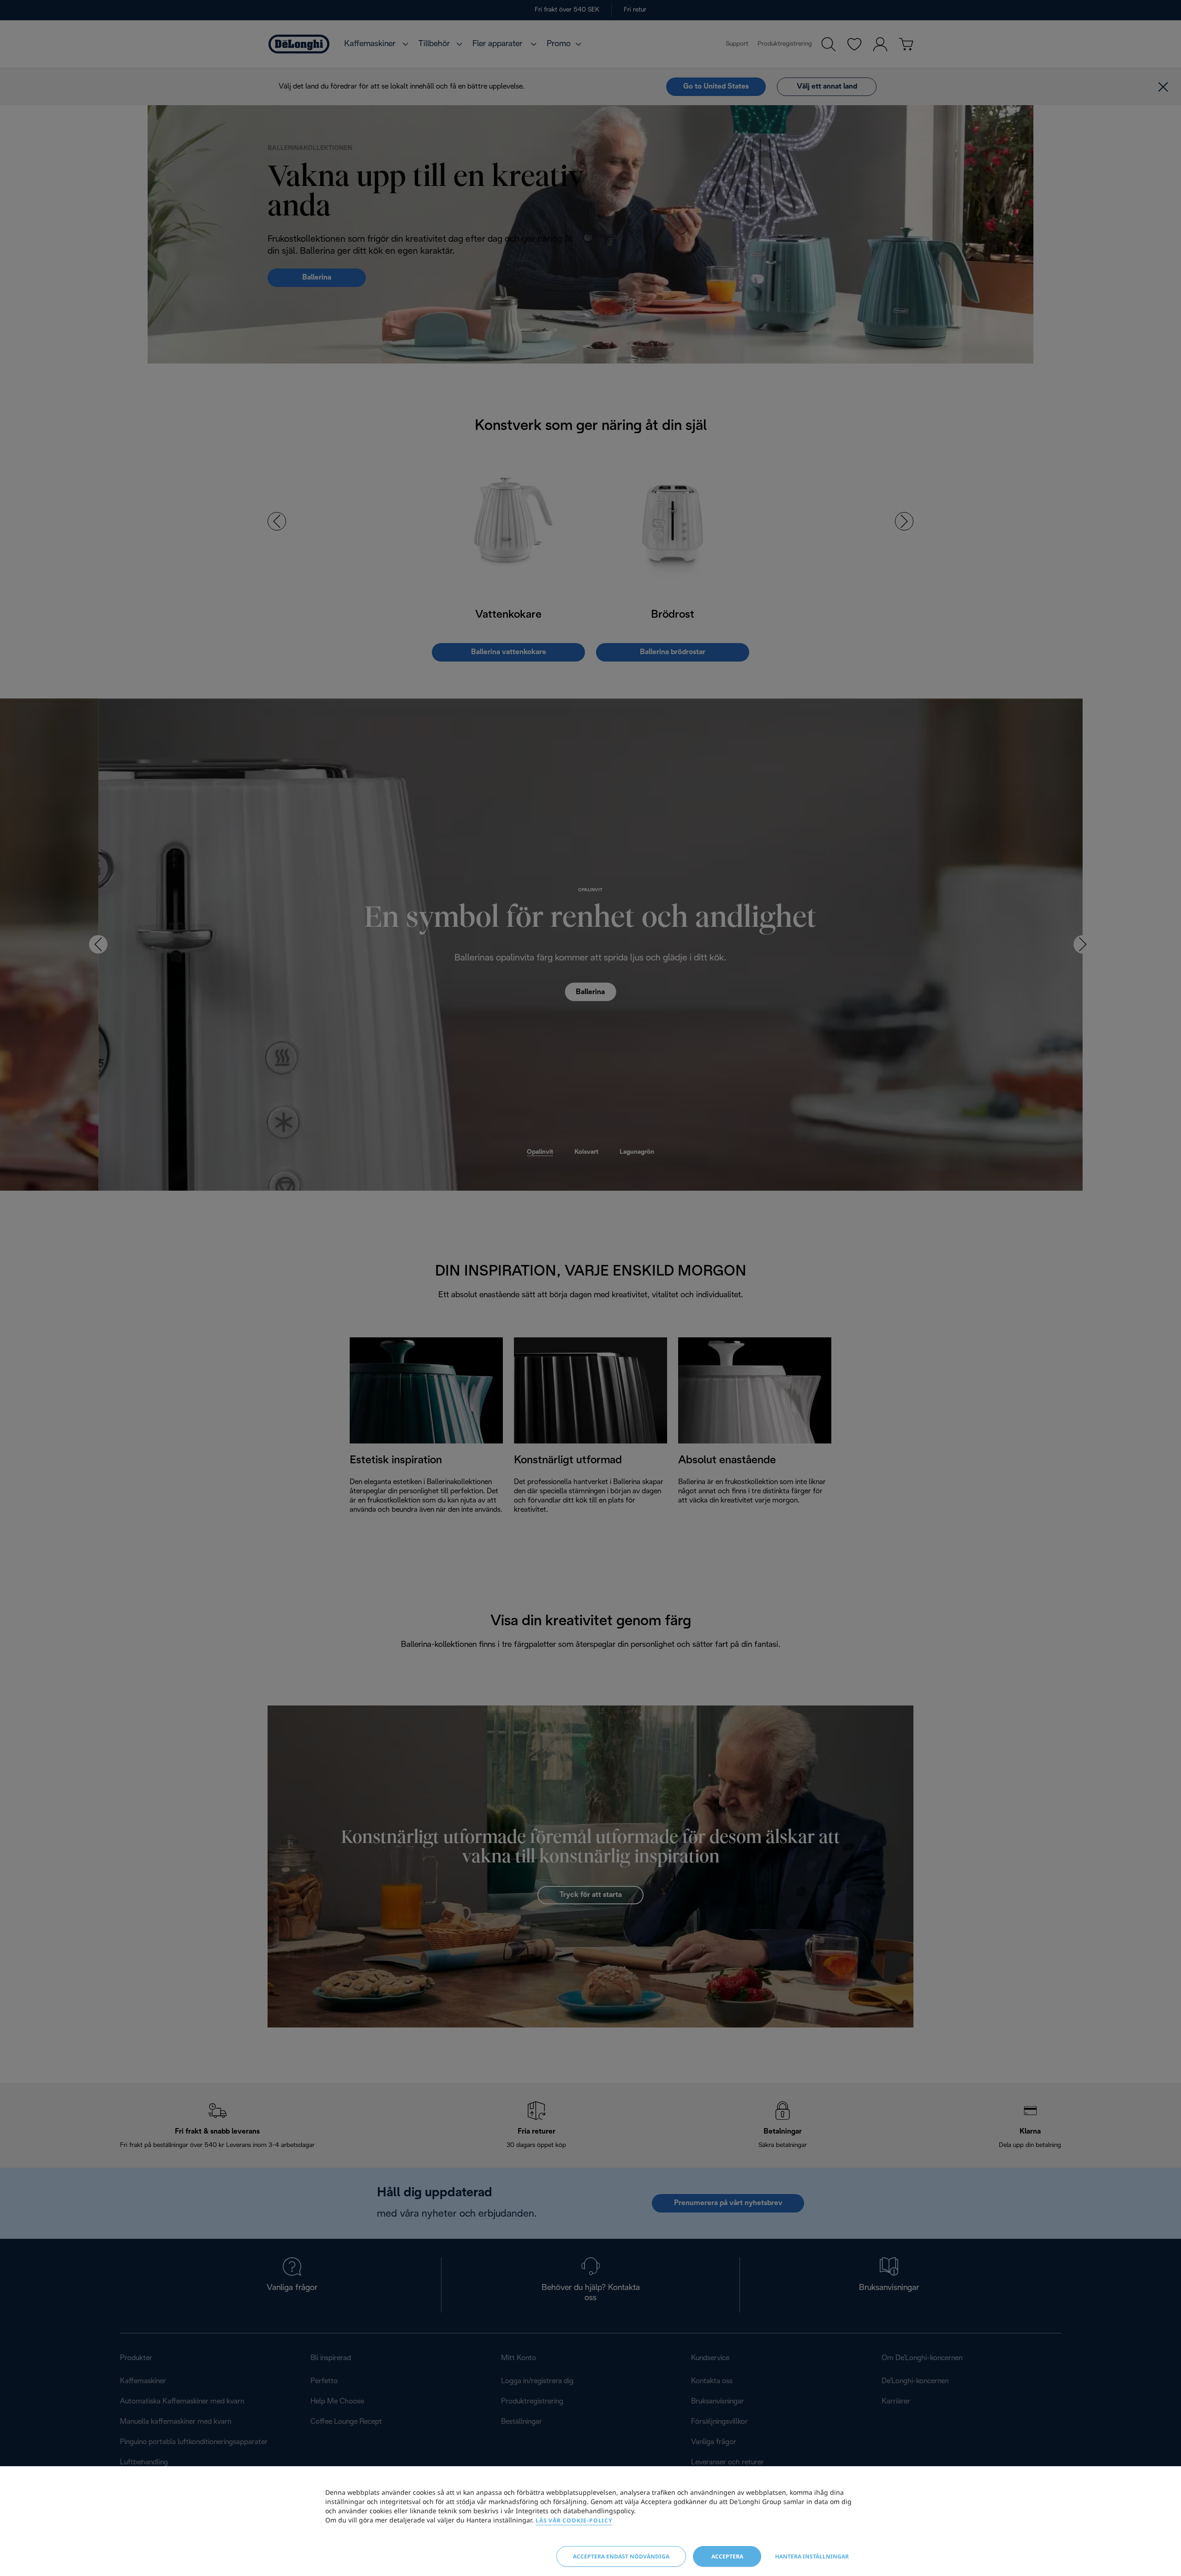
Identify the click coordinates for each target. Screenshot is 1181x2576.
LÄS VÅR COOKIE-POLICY (574, 2520)
